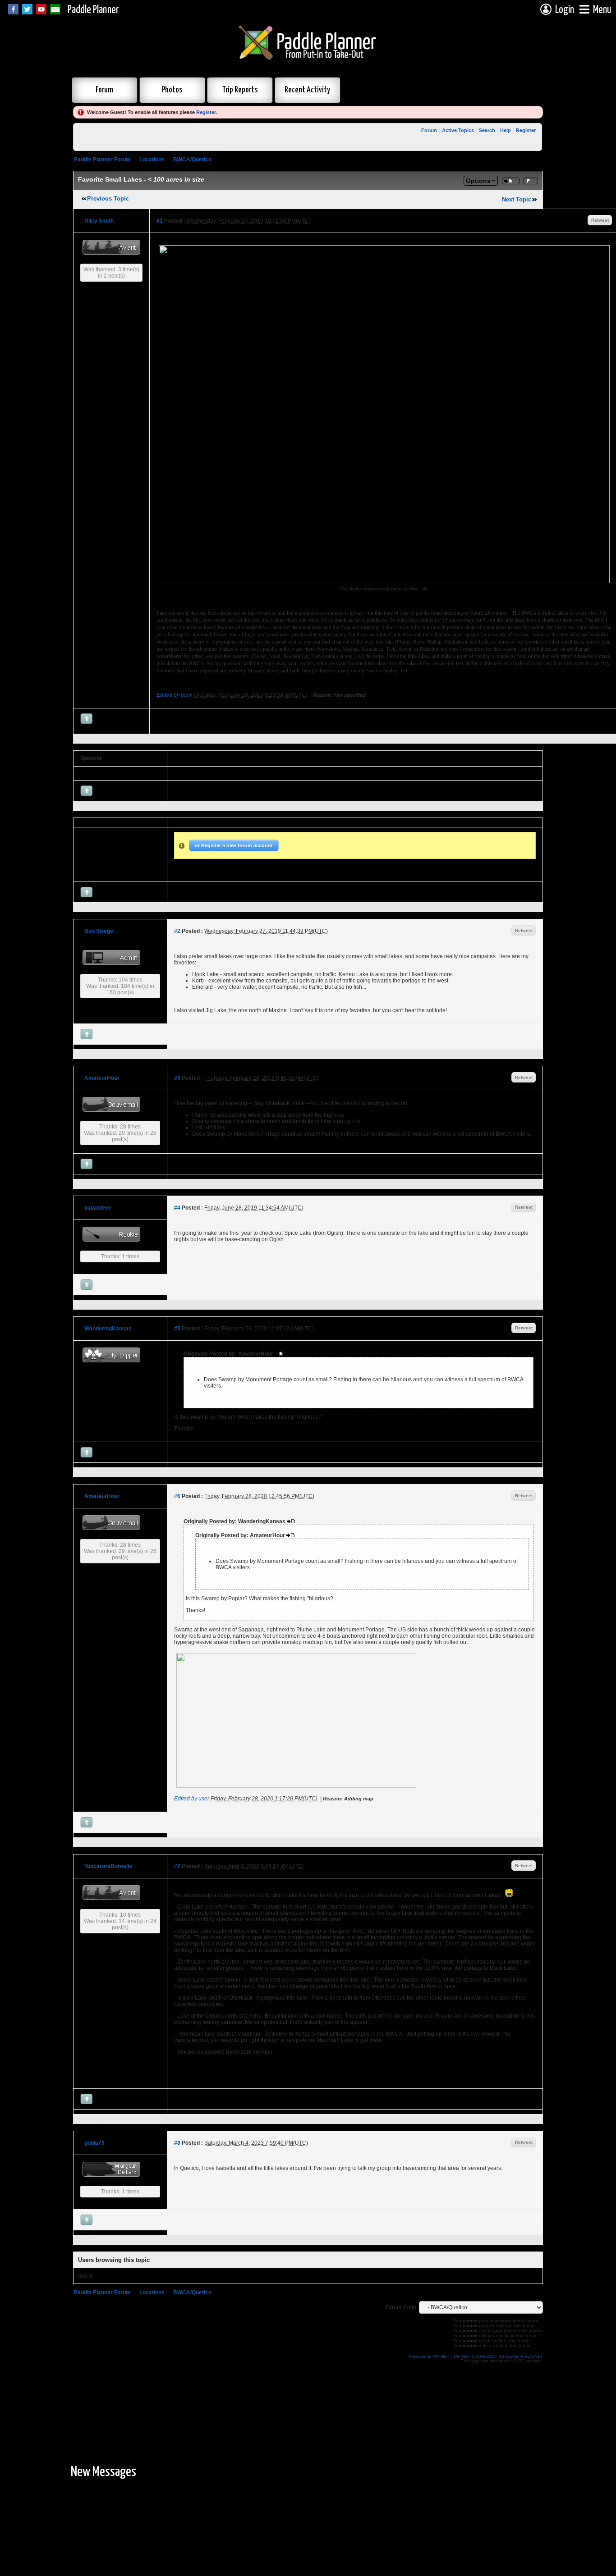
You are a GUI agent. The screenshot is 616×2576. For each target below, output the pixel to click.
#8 (177, 2143)
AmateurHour (102, 1078)
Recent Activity (307, 90)
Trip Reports (240, 90)
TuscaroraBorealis (108, 1866)
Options (478, 181)
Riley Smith (99, 221)
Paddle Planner (93, 10)
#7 (177, 1866)
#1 (160, 221)
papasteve (98, 1208)
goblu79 (94, 2143)
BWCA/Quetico (192, 160)
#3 (177, 1078)
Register (206, 112)
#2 (177, 931)
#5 (177, 1329)
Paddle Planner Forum (102, 160)
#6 (177, 1496)
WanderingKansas (108, 1329)
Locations (152, 160)
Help (506, 130)
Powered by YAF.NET (429, 2357)
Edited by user (174, 695)
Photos (172, 90)
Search (487, 130)
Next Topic (517, 199)
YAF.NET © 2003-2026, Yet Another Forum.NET (498, 2357)
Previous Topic (108, 199)
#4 (177, 1208)
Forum (104, 90)
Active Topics (458, 130)
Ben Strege (99, 931)
